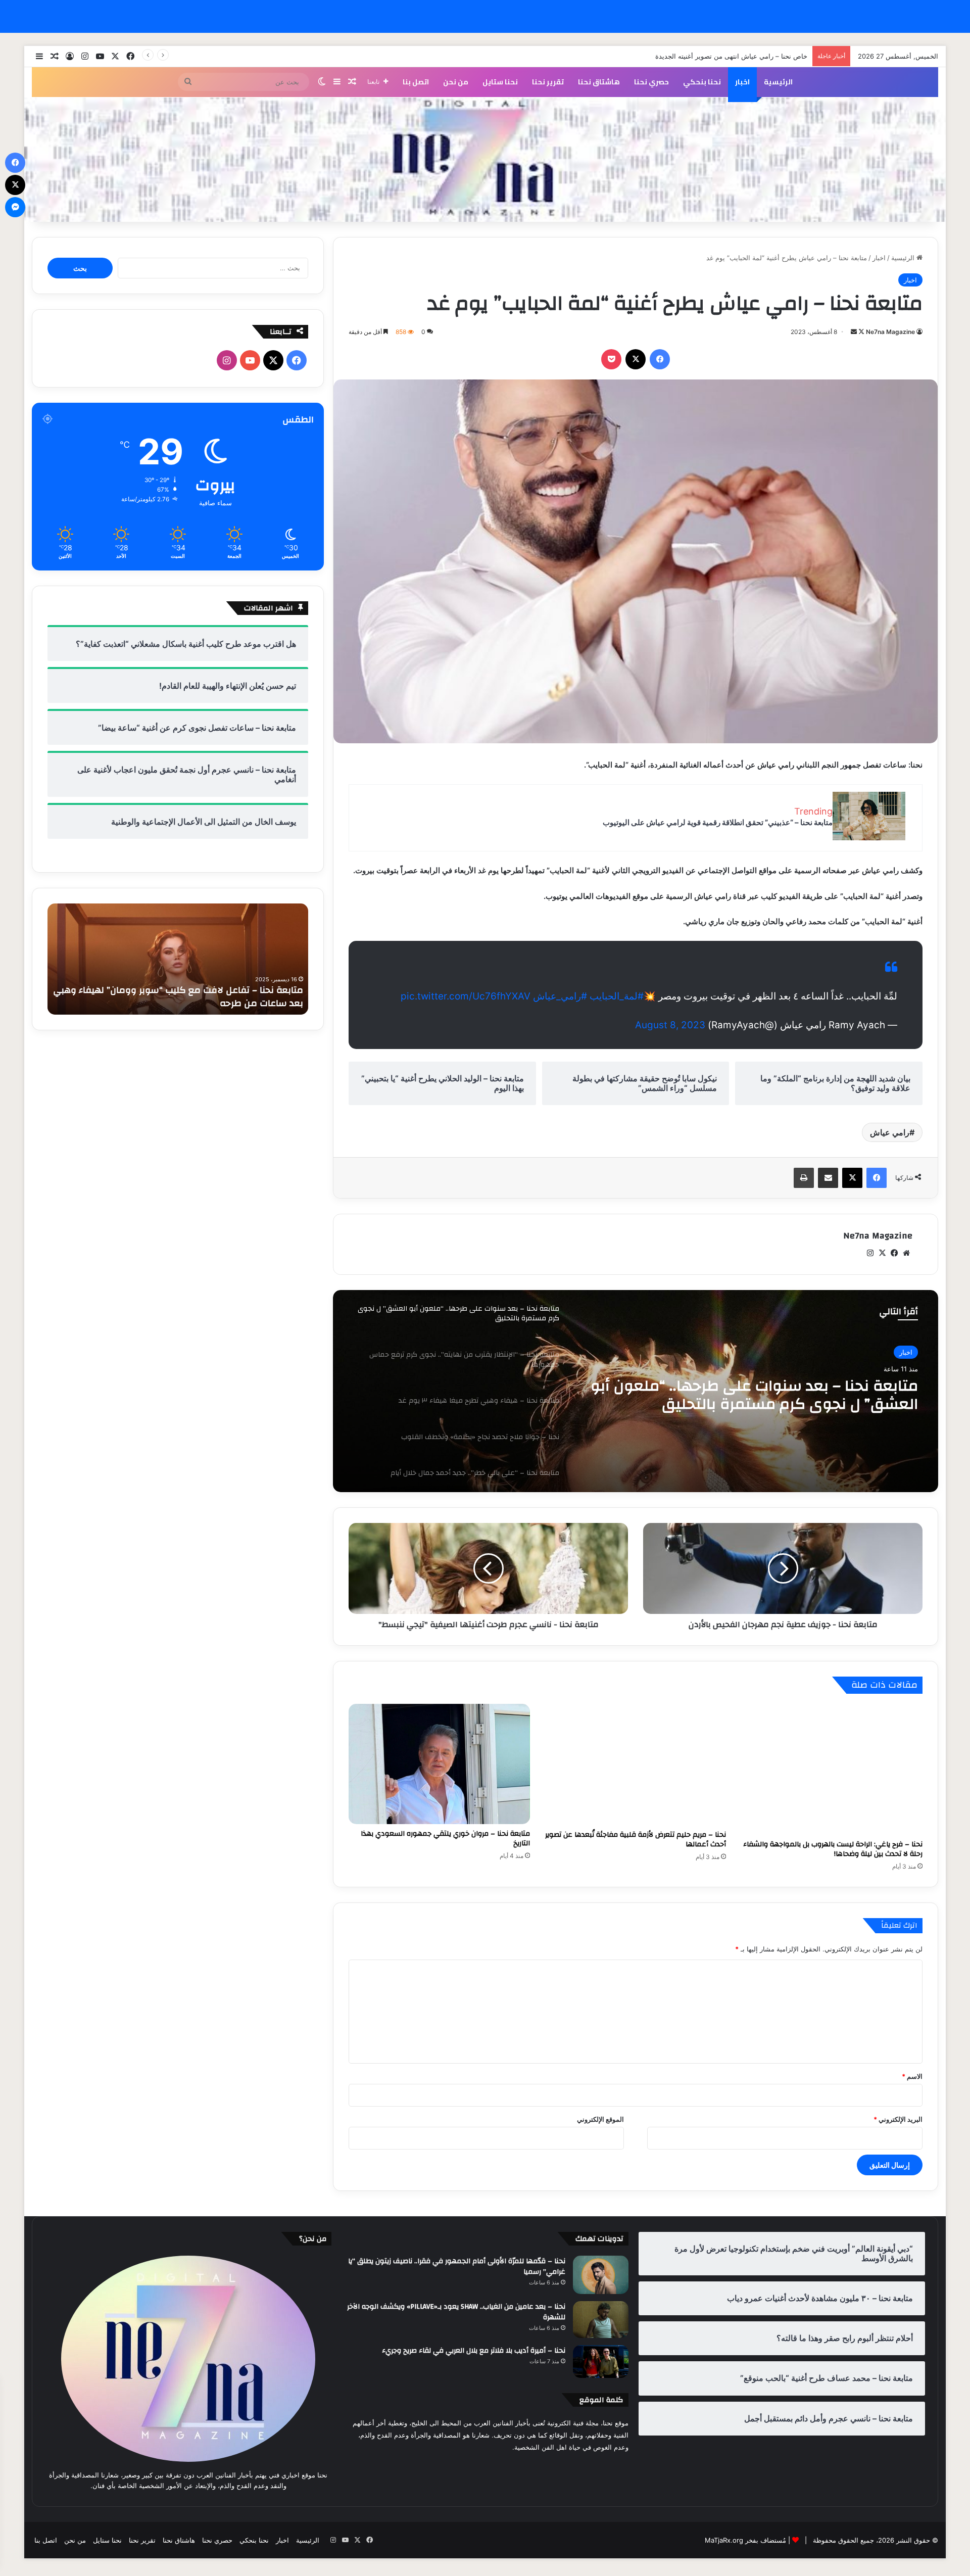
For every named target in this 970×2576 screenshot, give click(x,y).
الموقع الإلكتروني (600, 2119)
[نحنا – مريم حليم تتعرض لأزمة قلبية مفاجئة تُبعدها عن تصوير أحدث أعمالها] (636, 1764)
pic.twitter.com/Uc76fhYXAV (466, 996)
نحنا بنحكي (702, 82)
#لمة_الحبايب (617, 996)
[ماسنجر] (15, 207)
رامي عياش (890, 1132)
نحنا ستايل (500, 82)
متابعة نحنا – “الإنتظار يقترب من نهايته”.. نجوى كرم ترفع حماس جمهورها (763, 1395)
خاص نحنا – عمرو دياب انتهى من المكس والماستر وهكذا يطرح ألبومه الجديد (701, 56)
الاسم (912, 2076)
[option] (636, 1391)
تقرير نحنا (548, 82)
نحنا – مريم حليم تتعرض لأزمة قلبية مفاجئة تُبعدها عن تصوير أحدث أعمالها (636, 1840)
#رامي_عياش (560, 996)
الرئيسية (778, 82)
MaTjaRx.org (724, 2540)
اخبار (742, 82)
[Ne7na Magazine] (485, 160)
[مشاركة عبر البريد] (828, 1178)
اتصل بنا (416, 82)
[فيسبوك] (660, 359)
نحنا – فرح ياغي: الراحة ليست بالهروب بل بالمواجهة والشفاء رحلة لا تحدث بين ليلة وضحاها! (833, 1849)
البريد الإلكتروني (898, 2119)
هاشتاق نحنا (599, 82)
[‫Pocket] (611, 359)
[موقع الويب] (906, 1253)
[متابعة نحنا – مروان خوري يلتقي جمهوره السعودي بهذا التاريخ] (439, 1764)
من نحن (456, 82)
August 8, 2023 (670, 1025)
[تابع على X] (861, 332)
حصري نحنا (651, 82)
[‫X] (636, 359)
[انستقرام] (870, 1253)
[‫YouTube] (250, 360)
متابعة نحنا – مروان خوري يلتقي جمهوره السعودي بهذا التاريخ (445, 1839)
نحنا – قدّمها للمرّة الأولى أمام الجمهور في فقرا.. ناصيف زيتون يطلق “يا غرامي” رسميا (457, 2267)
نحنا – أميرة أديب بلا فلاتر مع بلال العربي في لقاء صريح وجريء (474, 2351)
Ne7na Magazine (890, 332)
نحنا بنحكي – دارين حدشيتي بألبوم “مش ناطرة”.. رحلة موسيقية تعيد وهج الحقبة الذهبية (198, 996)
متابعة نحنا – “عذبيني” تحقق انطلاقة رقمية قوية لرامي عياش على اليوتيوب (718, 822)
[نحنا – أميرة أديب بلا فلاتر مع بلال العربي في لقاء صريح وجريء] (601, 2361)
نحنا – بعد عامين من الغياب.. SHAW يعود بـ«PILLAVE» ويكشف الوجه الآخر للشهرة (456, 2312)
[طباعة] (804, 1178)
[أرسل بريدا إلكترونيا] (854, 332)
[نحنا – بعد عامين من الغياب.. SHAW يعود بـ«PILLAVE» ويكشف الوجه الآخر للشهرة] (601, 2320)
